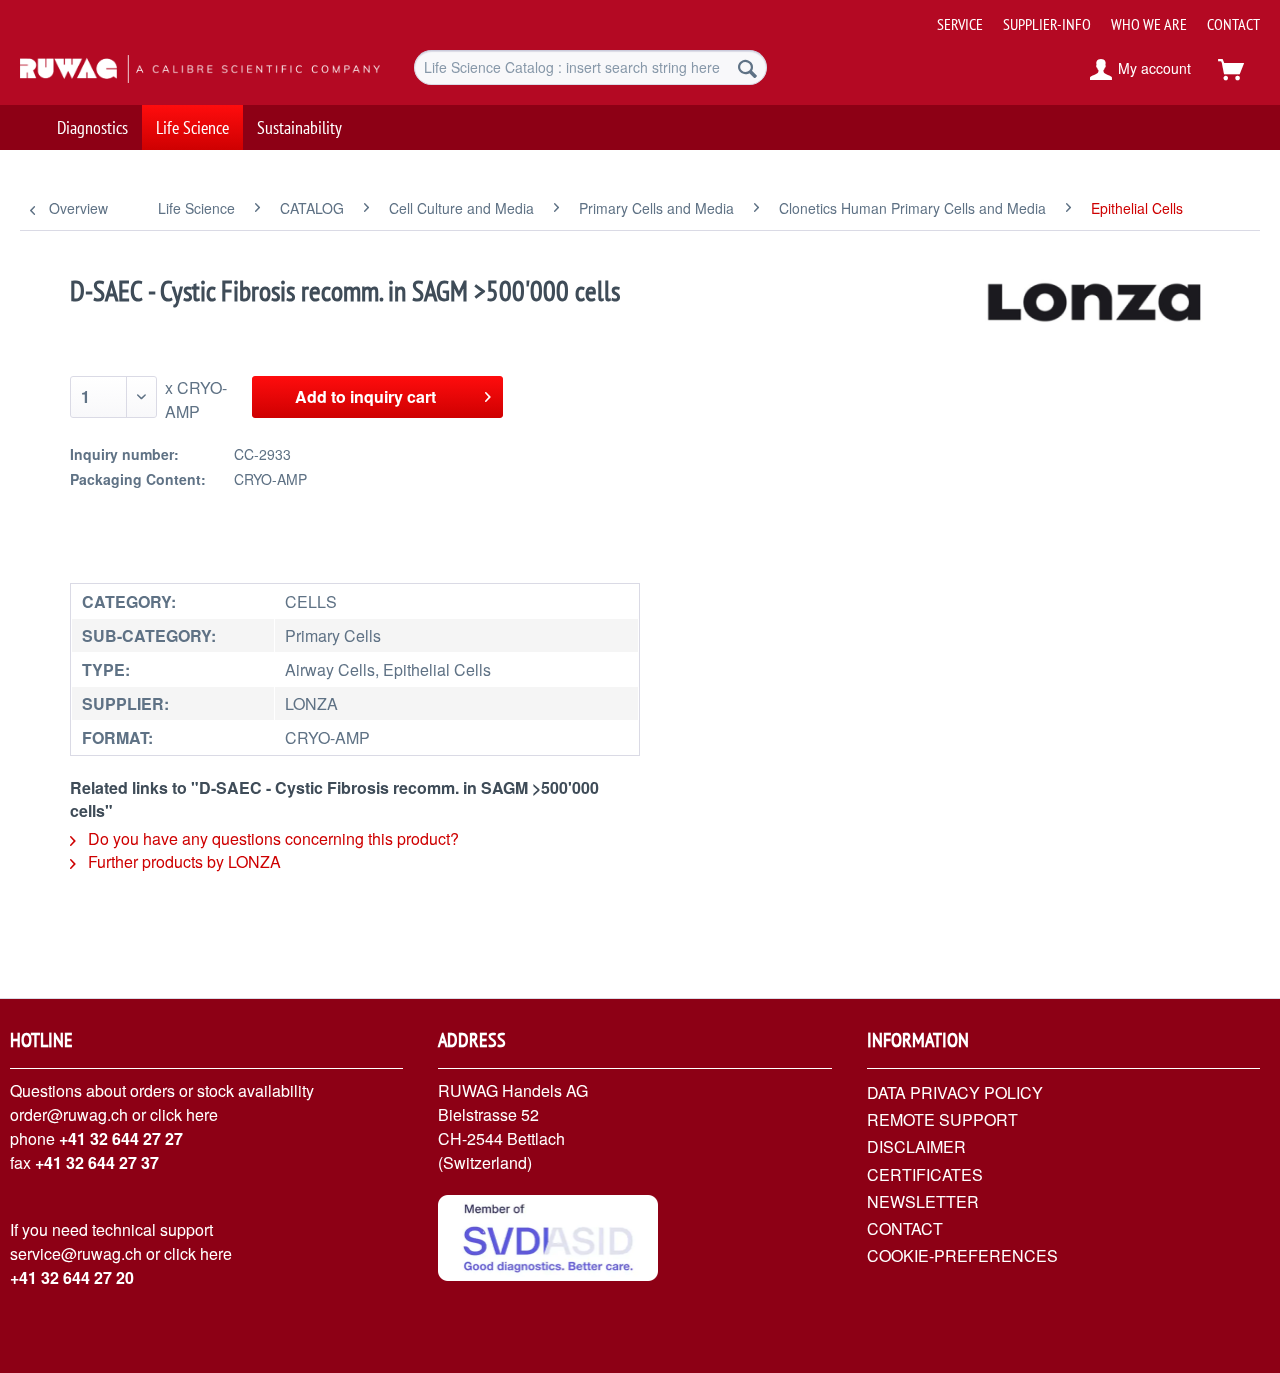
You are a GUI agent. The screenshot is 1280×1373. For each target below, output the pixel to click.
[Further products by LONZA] (1096, 311)
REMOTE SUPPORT (942, 1119)
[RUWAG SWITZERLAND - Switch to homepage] (171, 70)
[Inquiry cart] (1240, 70)
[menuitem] (1091, 16)
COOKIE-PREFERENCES (962, 1255)
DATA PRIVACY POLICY (955, 1092)
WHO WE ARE (1149, 24)
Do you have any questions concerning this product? (271, 838)
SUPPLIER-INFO (1047, 24)
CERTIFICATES (925, 1174)
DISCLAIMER (916, 1146)
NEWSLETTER (923, 1201)
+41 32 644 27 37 (97, 1162)
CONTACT (1233, 24)
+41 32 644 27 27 (121, 1138)
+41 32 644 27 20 (72, 1277)
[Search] (747, 67)
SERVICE (960, 24)
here (202, 1114)
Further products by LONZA (182, 861)
